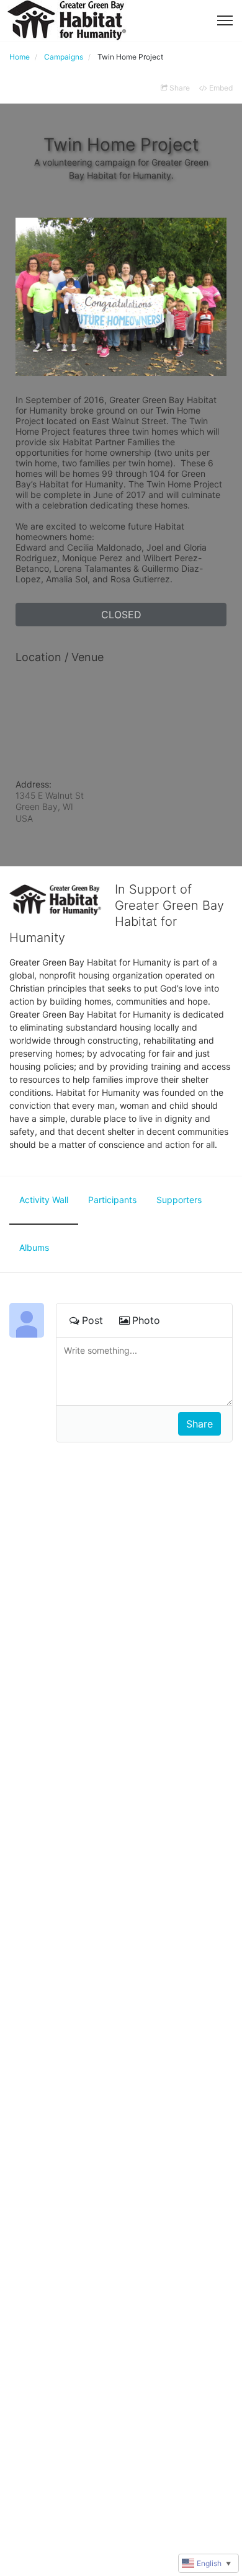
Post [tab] (92, 1320)
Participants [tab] (112, 1200)
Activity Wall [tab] (44, 1200)
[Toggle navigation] (225, 20)
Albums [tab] (34, 1247)
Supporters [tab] (179, 1200)
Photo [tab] (146, 1320)
